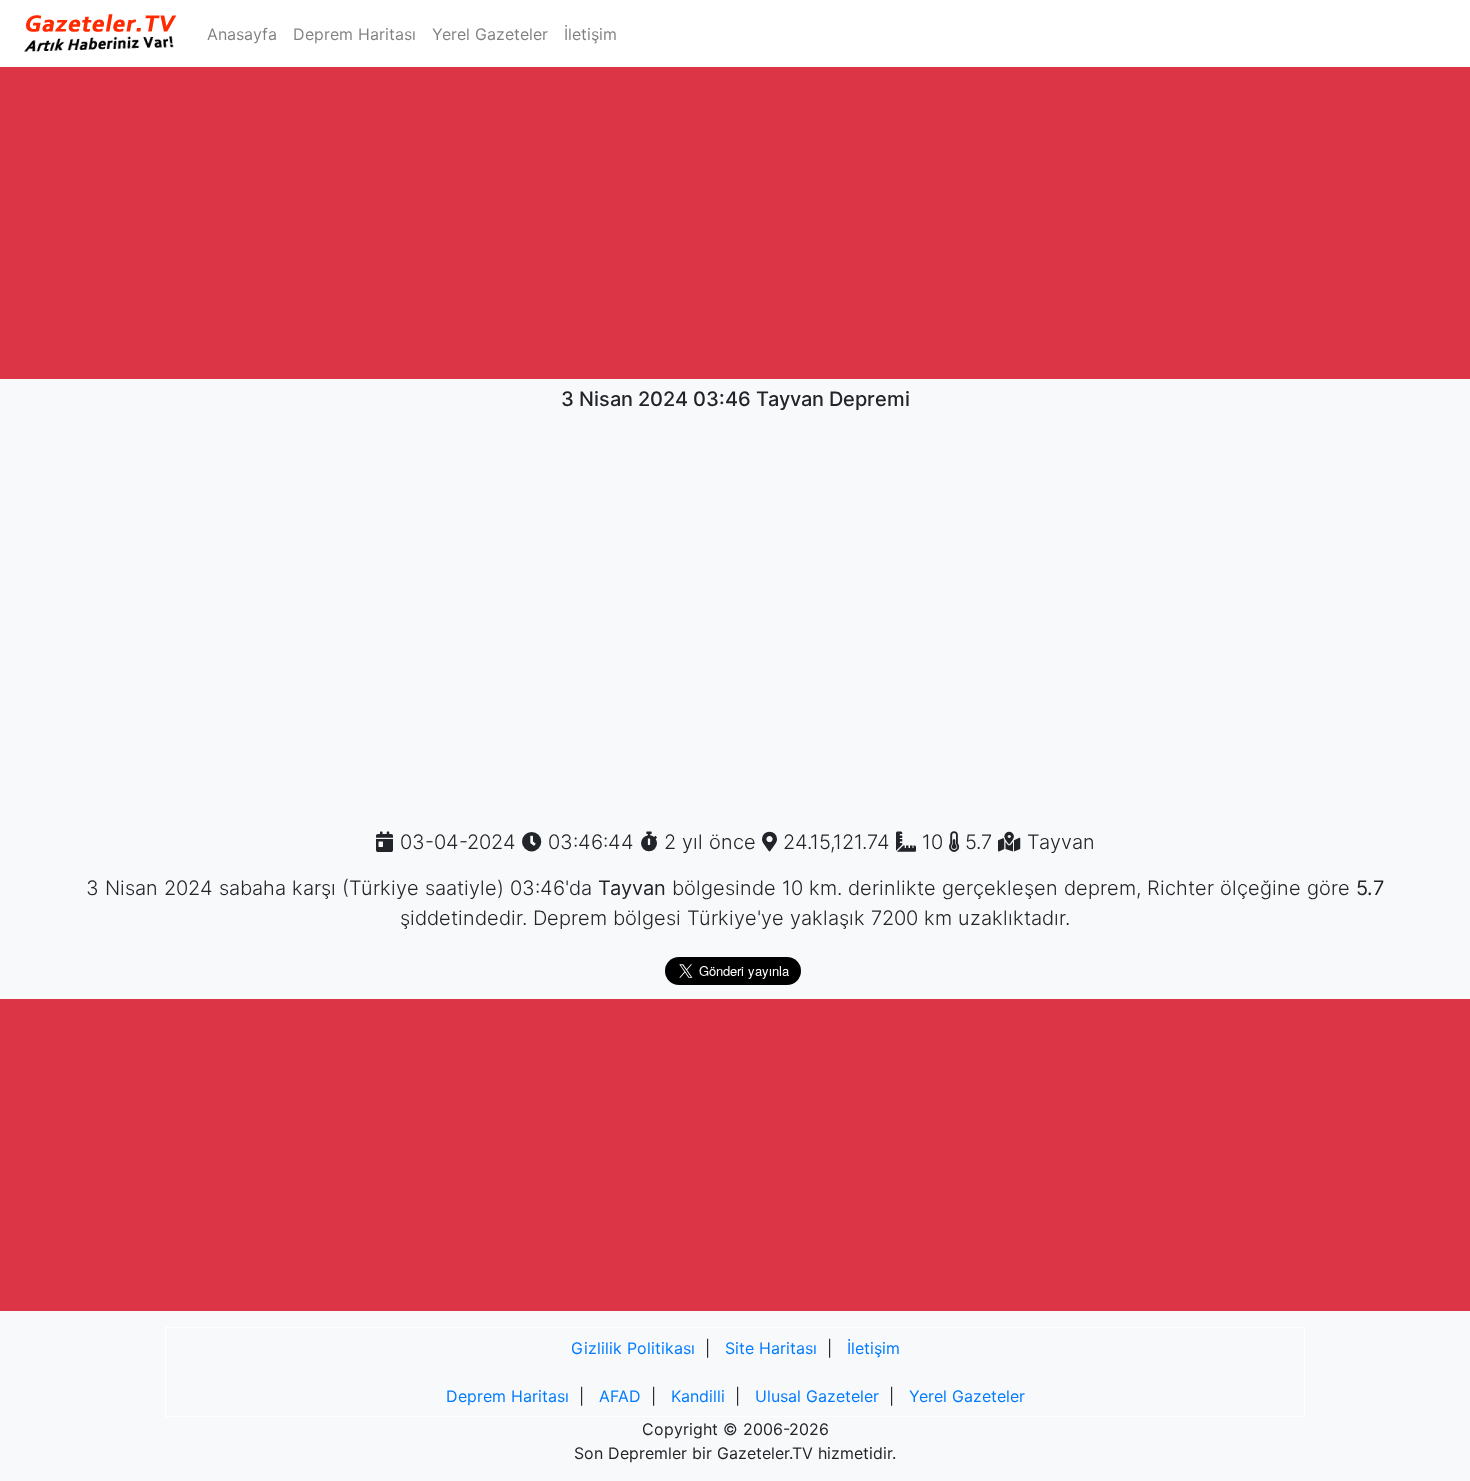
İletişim (590, 34)
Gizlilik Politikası (633, 1348)
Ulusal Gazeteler (817, 1396)
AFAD (620, 1396)
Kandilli (698, 1396)
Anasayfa (246, 33)
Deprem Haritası (354, 34)
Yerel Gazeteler (490, 34)
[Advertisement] (735, 223)
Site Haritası (771, 1348)
